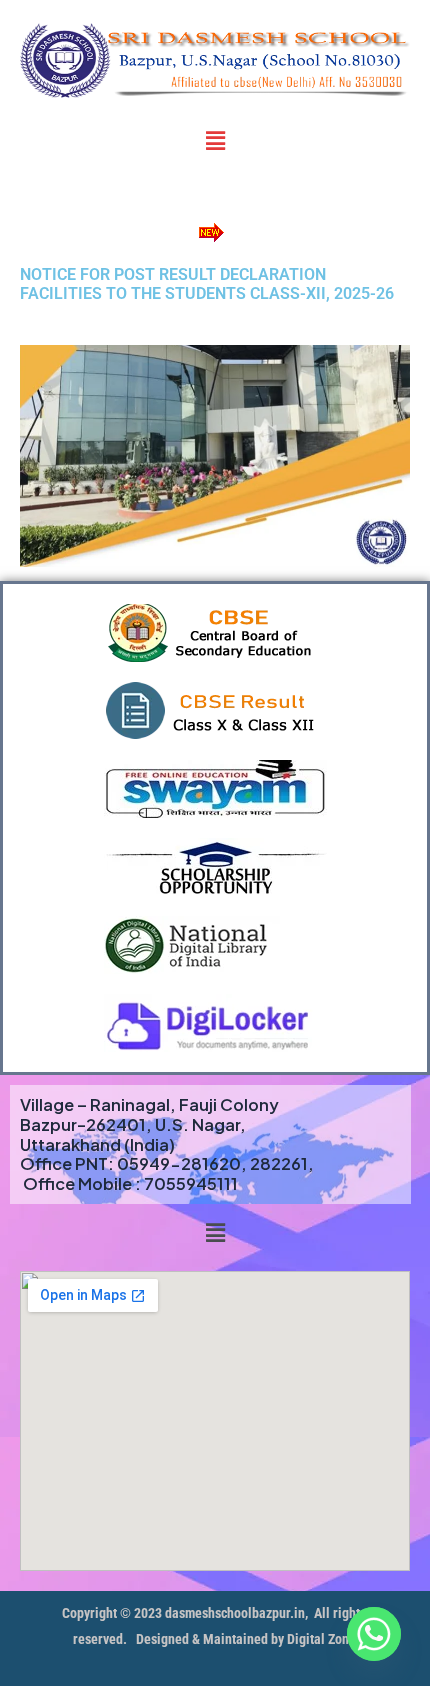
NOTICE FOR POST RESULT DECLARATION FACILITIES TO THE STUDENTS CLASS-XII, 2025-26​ (207, 284)
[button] (215, 140)
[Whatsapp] (374, 1634)
